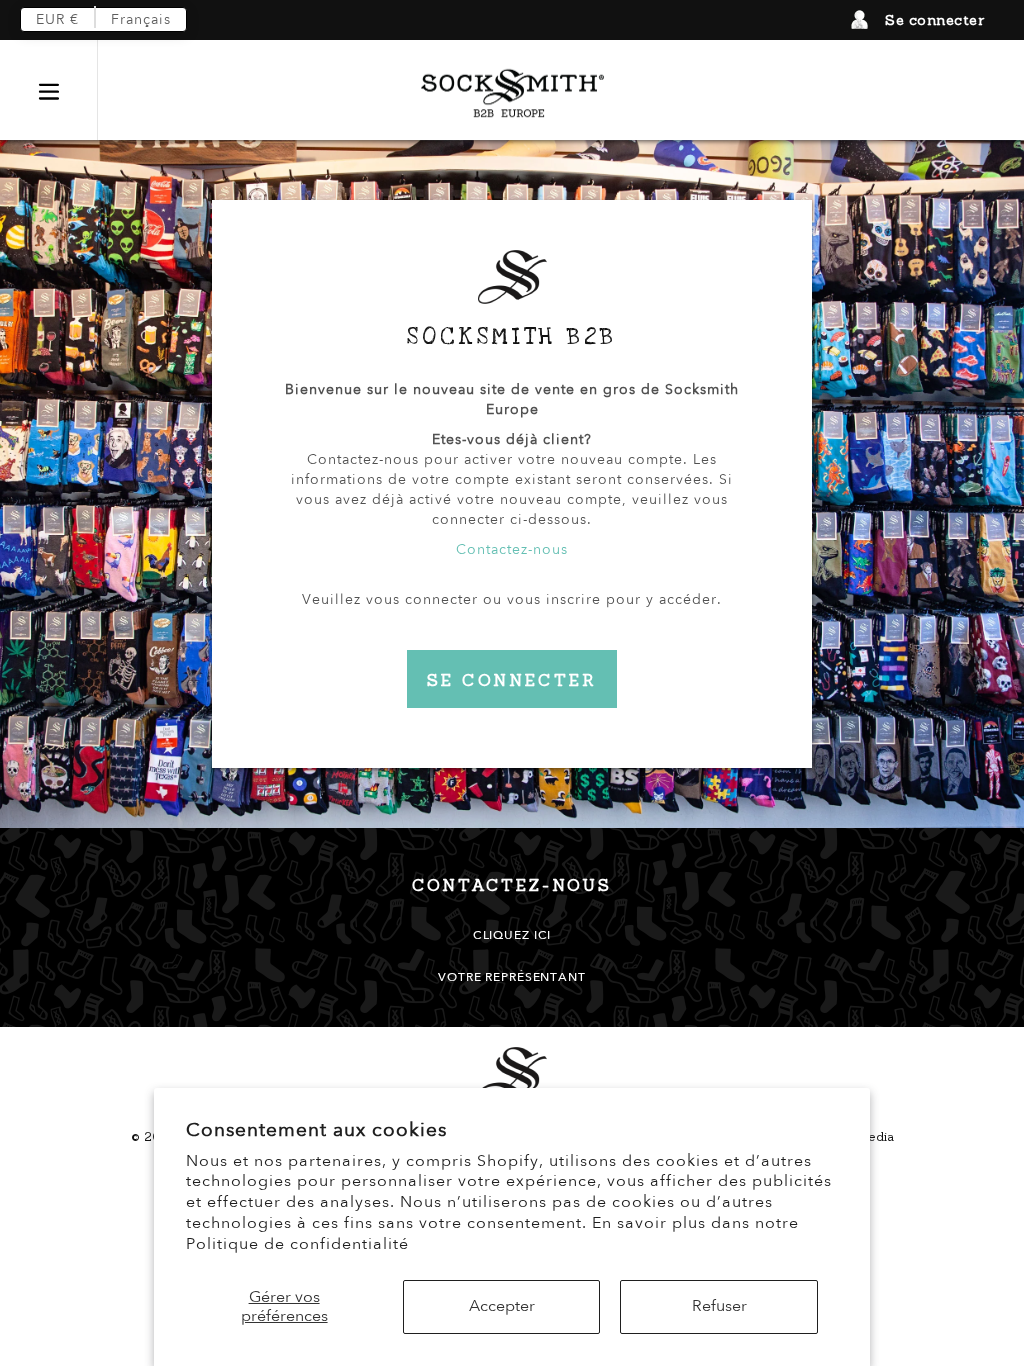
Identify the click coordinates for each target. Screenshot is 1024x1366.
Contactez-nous (512, 549)
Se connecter (934, 20)
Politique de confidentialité (297, 1244)
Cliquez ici (512, 935)
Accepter (502, 1306)
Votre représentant (511, 977)
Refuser (719, 1306)
